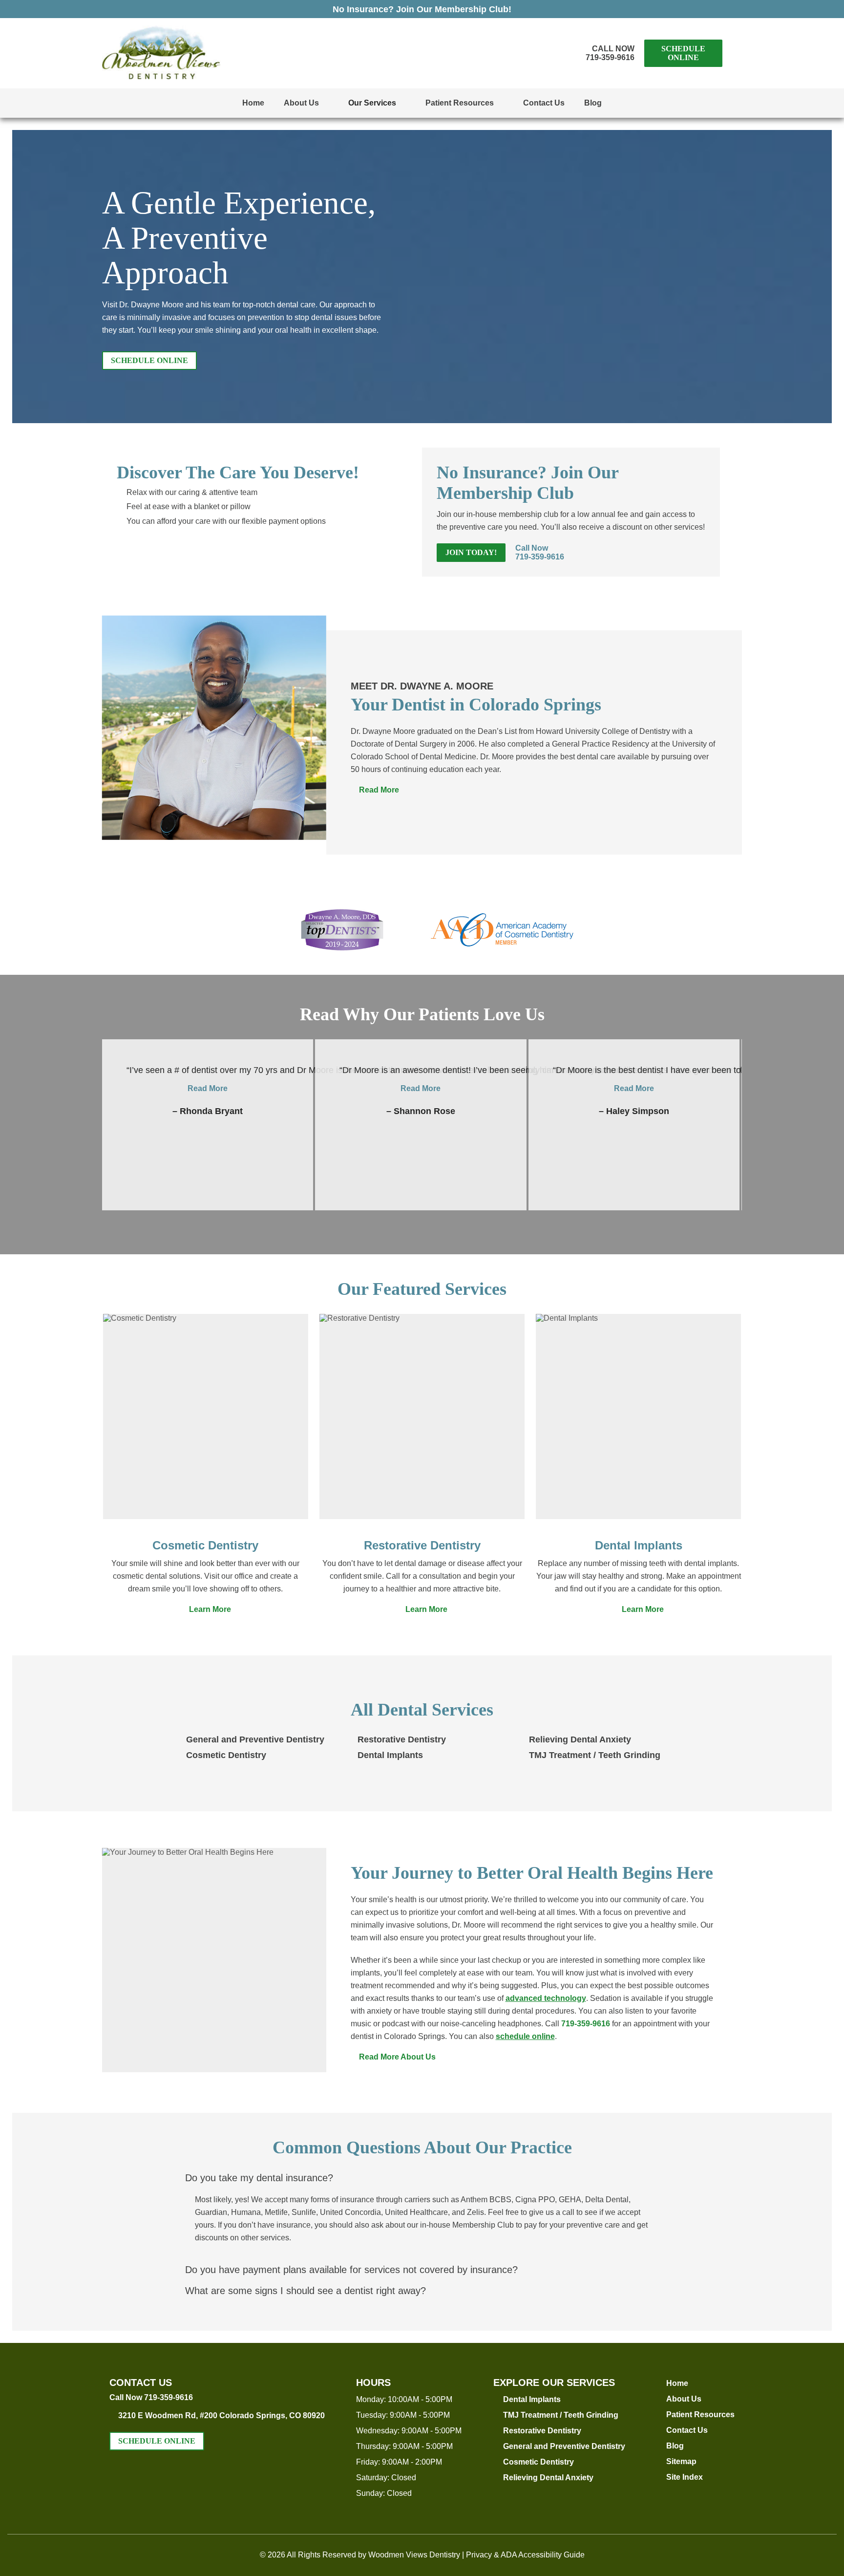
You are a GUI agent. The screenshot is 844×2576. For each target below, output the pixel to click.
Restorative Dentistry (422, 1545)
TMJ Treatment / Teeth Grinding (595, 1755)
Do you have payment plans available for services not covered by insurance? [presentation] (351, 2270)
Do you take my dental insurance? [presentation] (259, 2178)
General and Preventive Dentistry (255, 1739)
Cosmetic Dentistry (205, 1545)
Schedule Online (683, 53)
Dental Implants (639, 1545)
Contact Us (544, 103)
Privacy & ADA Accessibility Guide (525, 2555)
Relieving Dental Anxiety (580, 1739)
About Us (301, 103)
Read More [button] (208, 1088)
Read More (375, 790)
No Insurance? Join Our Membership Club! (422, 9)
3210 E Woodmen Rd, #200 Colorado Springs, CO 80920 (222, 2415)
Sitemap (681, 2461)
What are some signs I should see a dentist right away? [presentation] (306, 2291)
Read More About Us (393, 2057)
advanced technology (546, 1998)
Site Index (685, 2477)
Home (253, 103)
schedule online (525, 2036)
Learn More (206, 1609)
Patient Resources (460, 103)
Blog (593, 103)
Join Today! (471, 552)
